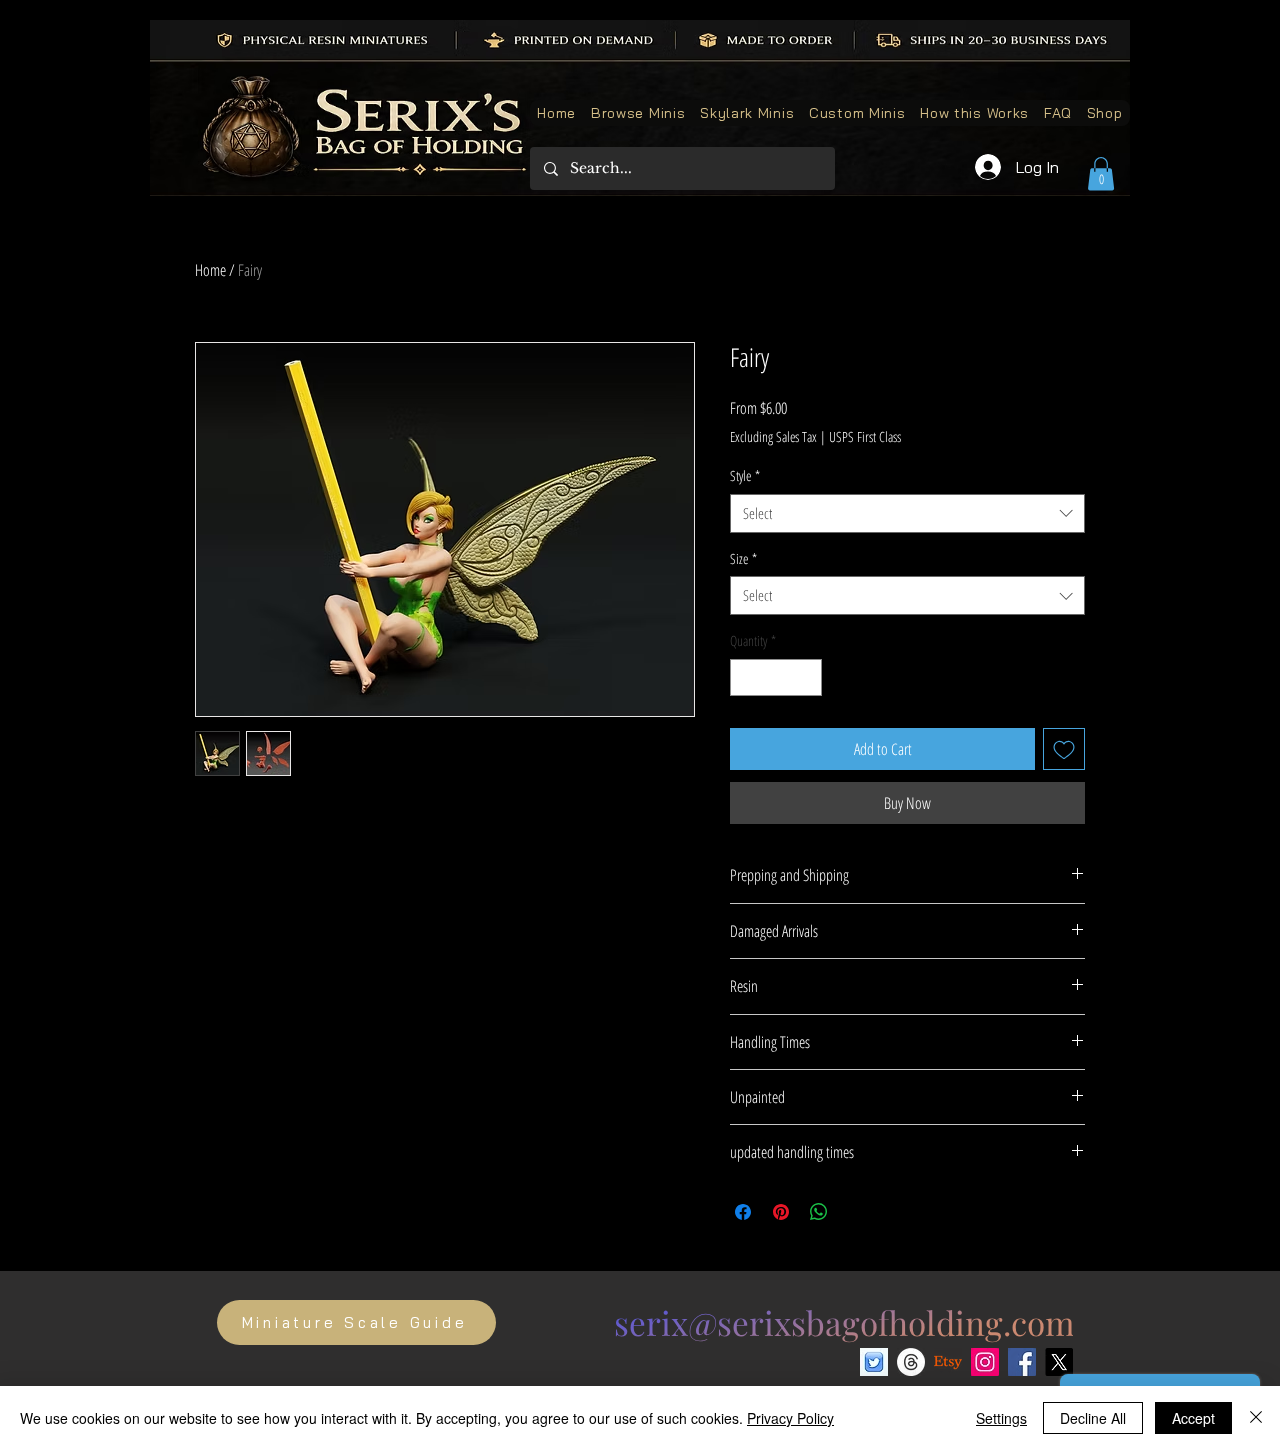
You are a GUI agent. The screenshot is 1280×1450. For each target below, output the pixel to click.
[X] (1059, 1362)
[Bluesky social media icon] (874, 1362)
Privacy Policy (790, 1418)
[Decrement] (745, 677)
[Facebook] (1022, 1362)
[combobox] (907, 513)
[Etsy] (948, 1362)
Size (743, 558)
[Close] (1256, 1418)
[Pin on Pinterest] (781, 1212)
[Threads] (911, 1362)
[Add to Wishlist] (1064, 749)
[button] (1101, 173)
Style (745, 475)
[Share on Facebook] (743, 1212)
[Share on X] (857, 1212)
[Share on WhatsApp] (819, 1212)
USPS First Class (865, 436)
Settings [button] (1001, 1418)
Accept (1193, 1418)
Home (210, 270)
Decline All (1093, 1418)
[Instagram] (985, 1362)
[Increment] (806, 677)
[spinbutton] (776, 677)
